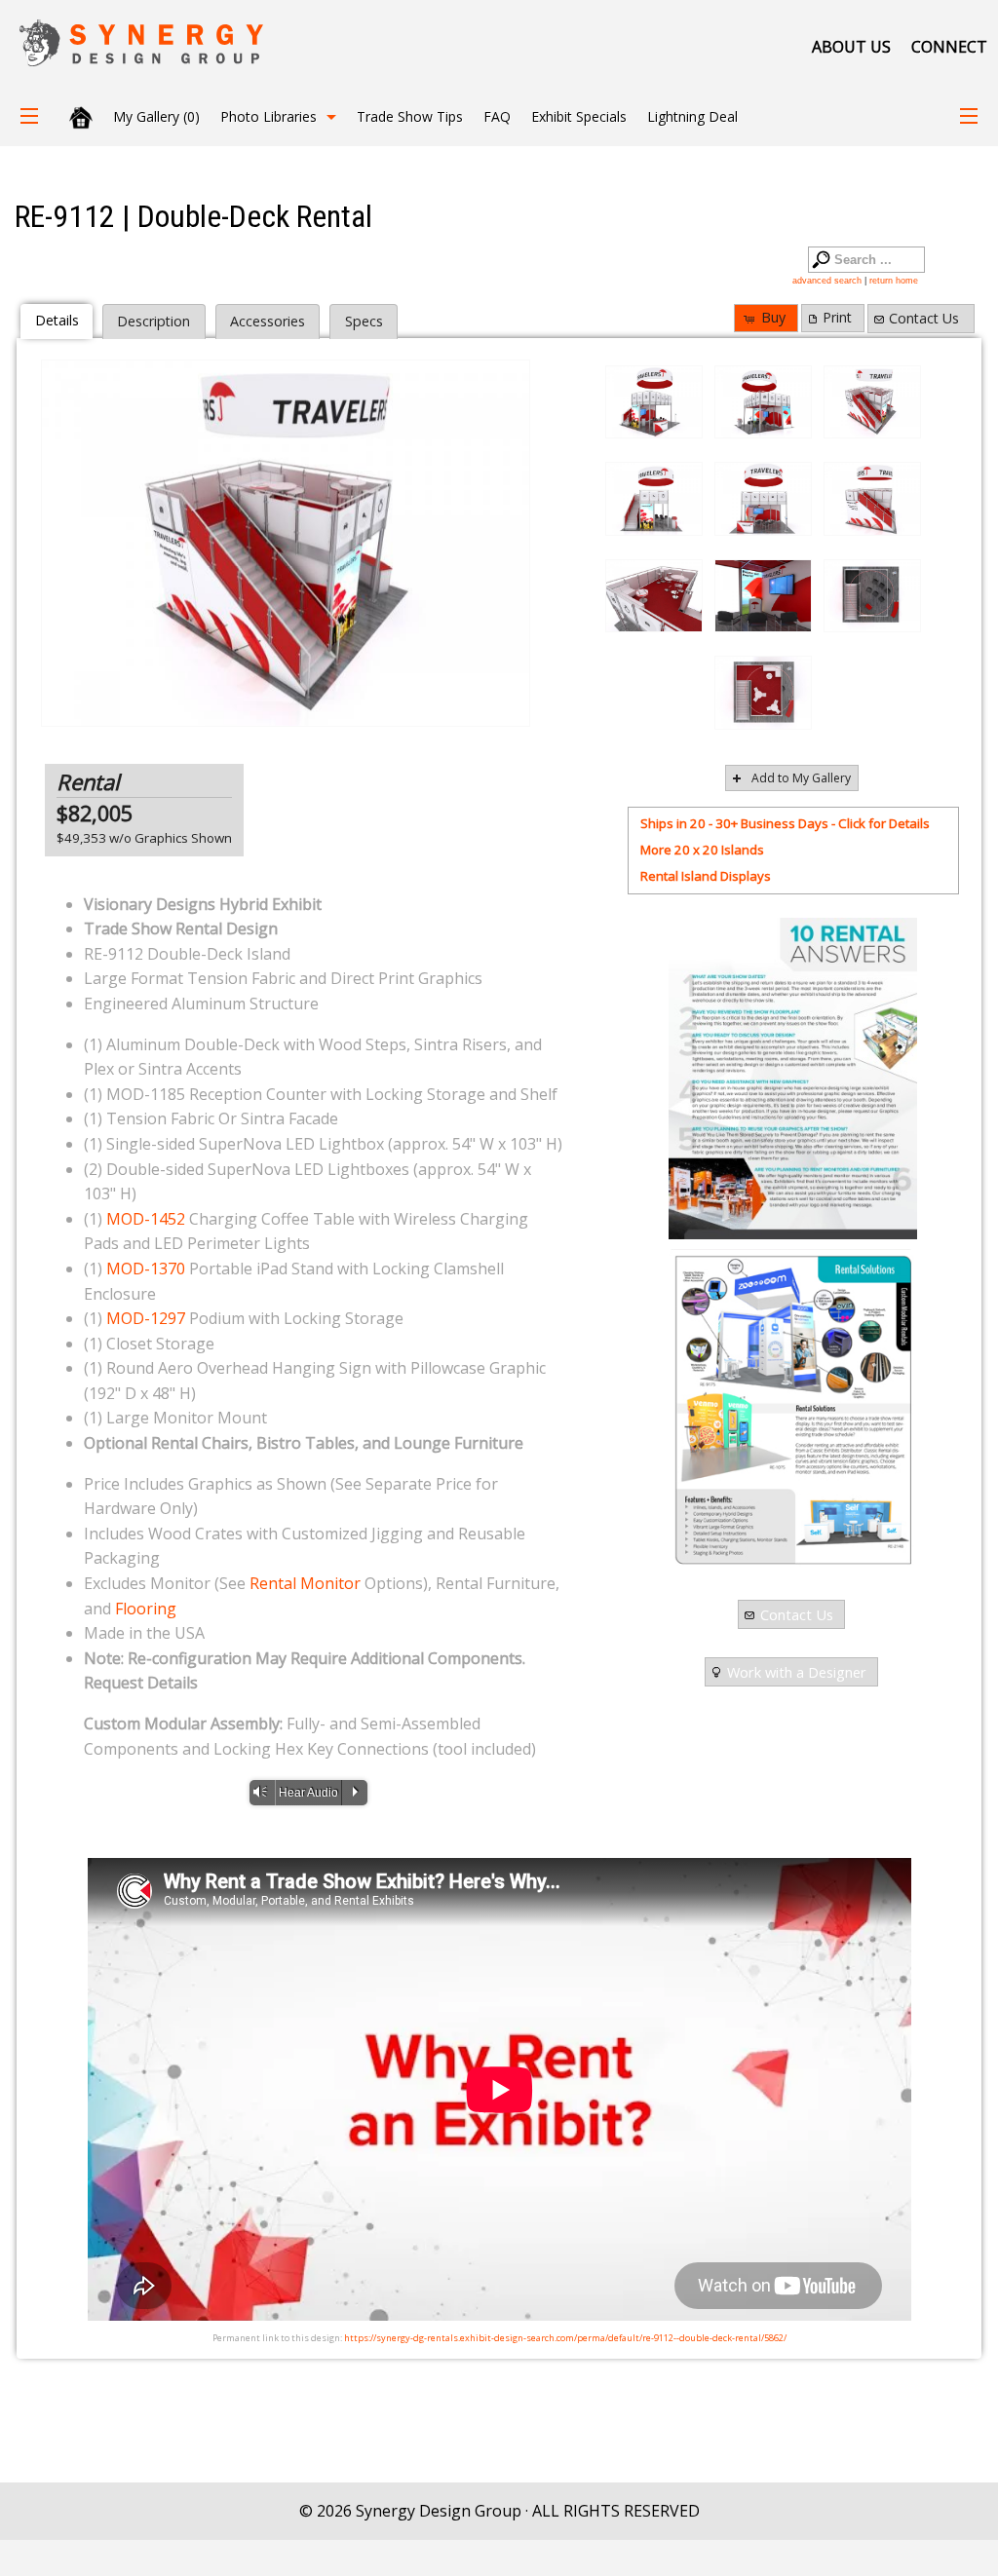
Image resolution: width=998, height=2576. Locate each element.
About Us (851, 47)
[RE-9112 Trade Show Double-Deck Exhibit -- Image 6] (872, 499)
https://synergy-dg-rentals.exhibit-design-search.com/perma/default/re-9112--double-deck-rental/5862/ (565, 2338)
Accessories (268, 321)
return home (894, 281)
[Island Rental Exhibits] (793, 1410)
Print (837, 317)
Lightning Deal (692, 116)
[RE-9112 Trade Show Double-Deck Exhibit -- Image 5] (763, 499)
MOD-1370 (146, 1269)
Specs (364, 321)
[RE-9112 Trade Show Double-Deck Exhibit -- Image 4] (654, 499)
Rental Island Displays (706, 876)
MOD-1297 (146, 1318)
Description (154, 321)
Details (57, 320)
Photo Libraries (269, 116)
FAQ (497, 116)
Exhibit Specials (579, 116)
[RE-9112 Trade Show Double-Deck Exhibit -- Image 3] (286, 543)
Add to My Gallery (801, 778)
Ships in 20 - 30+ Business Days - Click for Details (785, 823)
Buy (773, 317)
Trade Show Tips (410, 116)
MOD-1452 (146, 1219)
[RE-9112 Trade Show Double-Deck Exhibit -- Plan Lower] (872, 596)
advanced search (827, 281)
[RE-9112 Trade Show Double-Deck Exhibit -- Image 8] (763, 596)
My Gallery (156, 116)
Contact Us (924, 318)
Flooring (146, 1609)
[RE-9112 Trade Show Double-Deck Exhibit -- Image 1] (654, 402)
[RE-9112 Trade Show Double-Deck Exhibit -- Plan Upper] (763, 693)
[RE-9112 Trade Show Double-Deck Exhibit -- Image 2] (763, 402)
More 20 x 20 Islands (702, 850)
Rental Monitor (305, 1583)
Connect (949, 47)
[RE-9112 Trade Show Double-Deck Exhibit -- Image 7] (654, 596)
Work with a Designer (797, 1672)
